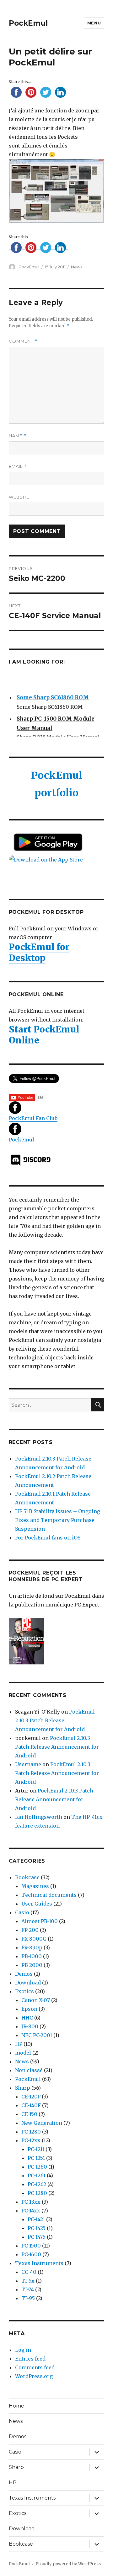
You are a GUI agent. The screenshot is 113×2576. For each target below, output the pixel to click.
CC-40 (29, 2272)
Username (28, 1764)
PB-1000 (32, 1956)
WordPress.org (34, 2376)
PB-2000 (32, 1965)
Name (18, 436)
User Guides (37, 1904)
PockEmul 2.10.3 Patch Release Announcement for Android (55, 1720)
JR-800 (30, 2026)
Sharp (23, 2088)
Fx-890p (32, 1948)
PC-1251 (36, 2158)
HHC (27, 2018)
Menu (94, 23)
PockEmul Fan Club (33, 1118)
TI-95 (28, 2298)
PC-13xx (31, 2202)
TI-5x (28, 2281)
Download (28, 1983)
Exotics (24, 1991)
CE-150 (29, 2114)
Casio (22, 1912)
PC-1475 (37, 2237)
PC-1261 (37, 2175)
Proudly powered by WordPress (68, 2564)
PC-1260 (37, 2167)
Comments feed (35, 2367)
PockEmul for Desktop (39, 952)
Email (18, 466)
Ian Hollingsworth (39, 1817)
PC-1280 (31, 2132)
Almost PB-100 (40, 1921)
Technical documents (49, 1895)
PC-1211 (36, 2149)
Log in (23, 2350)
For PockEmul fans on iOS (48, 1538)
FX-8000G (34, 1939)
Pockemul (22, 1140)
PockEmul (28, 23)
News (77, 267)
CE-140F (31, 2105)
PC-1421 (36, 2219)
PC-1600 (31, 2254)
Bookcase (27, 1877)
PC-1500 (31, 2246)
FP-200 (30, 1930)
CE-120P (31, 2097)
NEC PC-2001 (37, 2035)
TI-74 (28, 2289)
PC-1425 (37, 2228)
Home (16, 2406)
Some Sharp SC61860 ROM (53, 696)
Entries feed (30, 2359)
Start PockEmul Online (44, 1035)
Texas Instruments (39, 2263)
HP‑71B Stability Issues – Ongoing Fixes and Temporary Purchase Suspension (58, 1520)
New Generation (42, 2123)
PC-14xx (31, 2211)
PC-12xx (31, 2140)
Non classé (29, 2070)
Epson (29, 2009)
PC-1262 (37, 2184)
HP (19, 2044)
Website (19, 497)
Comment (23, 341)
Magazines (35, 1886)
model (23, 2053)
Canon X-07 (36, 2000)
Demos (24, 1974)
